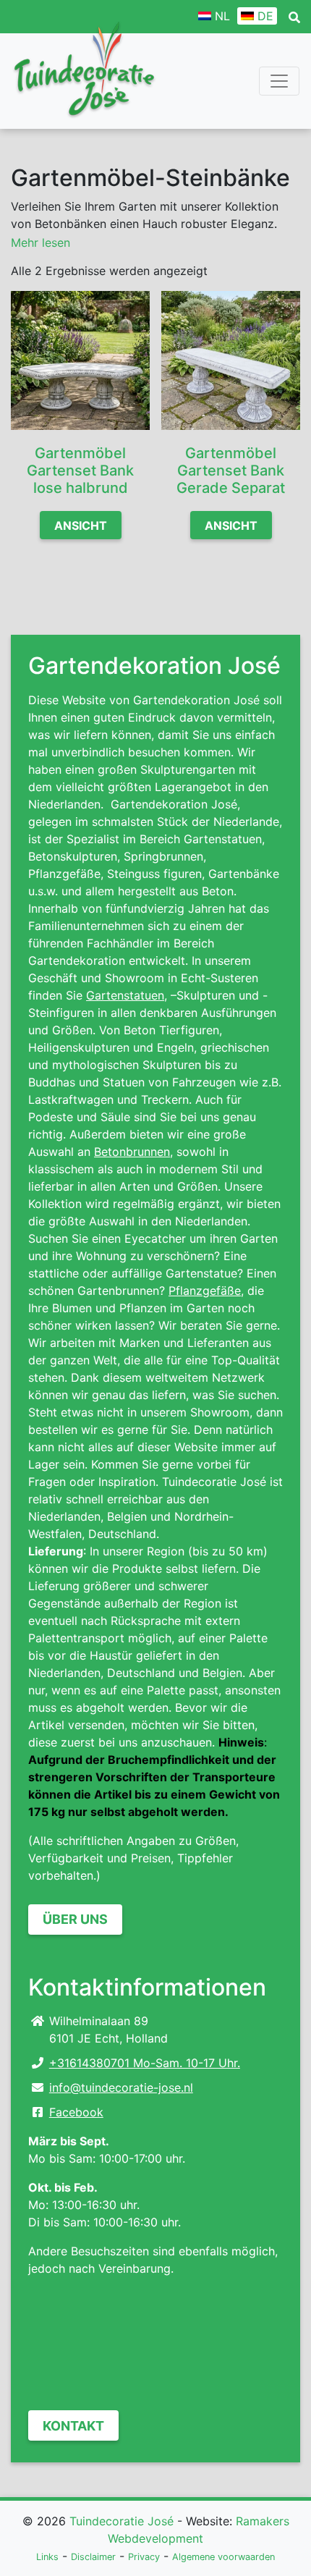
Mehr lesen (41, 242)
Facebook (76, 2112)
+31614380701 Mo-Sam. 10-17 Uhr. (145, 2063)
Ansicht (81, 525)
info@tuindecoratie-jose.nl (121, 2087)
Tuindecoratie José (122, 2521)
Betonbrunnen (132, 1152)
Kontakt (73, 2426)
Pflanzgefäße (205, 1291)
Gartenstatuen (125, 995)
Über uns (75, 1919)
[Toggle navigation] (279, 81)
